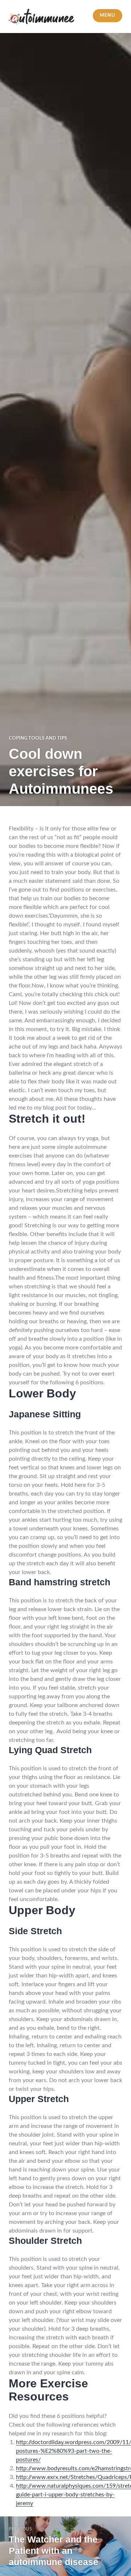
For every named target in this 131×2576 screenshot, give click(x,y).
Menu (107, 15)
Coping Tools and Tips (38, 738)
